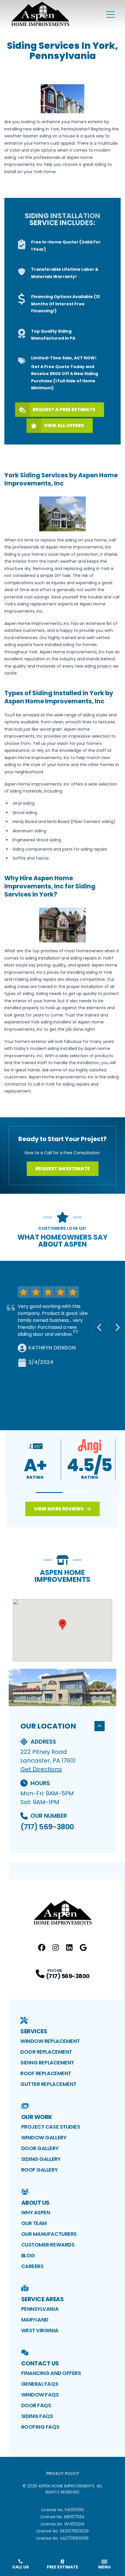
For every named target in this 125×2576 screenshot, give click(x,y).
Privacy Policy (63, 2473)
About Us (35, 2203)
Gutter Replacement (48, 2084)
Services (34, 2031)
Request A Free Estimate (64, 409)
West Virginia (40, 2330)
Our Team (34, 2223)
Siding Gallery (41, 2159)
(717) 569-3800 (47, 1827)
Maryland (35, 2320)
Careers (32, 2266)
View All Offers (64, 425)
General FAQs (40, 2384)
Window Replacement (50, 2041)
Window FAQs (40, 2395)
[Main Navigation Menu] (110, 15)
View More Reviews (59, 1509)
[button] (49, 1493)
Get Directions (41, 1769)
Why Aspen (36, 2212)
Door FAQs (36, 2405)
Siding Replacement (47, 2063)
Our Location (48, 1726)
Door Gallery (40, 2148)
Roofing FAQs (40, 2427)
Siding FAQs (37, 2416)
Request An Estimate (63, 1169)
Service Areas (43, 2299)
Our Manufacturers (49, 2234)
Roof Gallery (40, 2170)
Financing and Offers (51, 2373)
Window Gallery (44, 2137)
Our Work (37, 2117)
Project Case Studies (51, 2127)
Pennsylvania (40, 2309)
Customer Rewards (48, 2245)
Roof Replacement (46, 2073)
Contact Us (40, 2363)
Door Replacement (46, 2052)
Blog (28, 2255)
